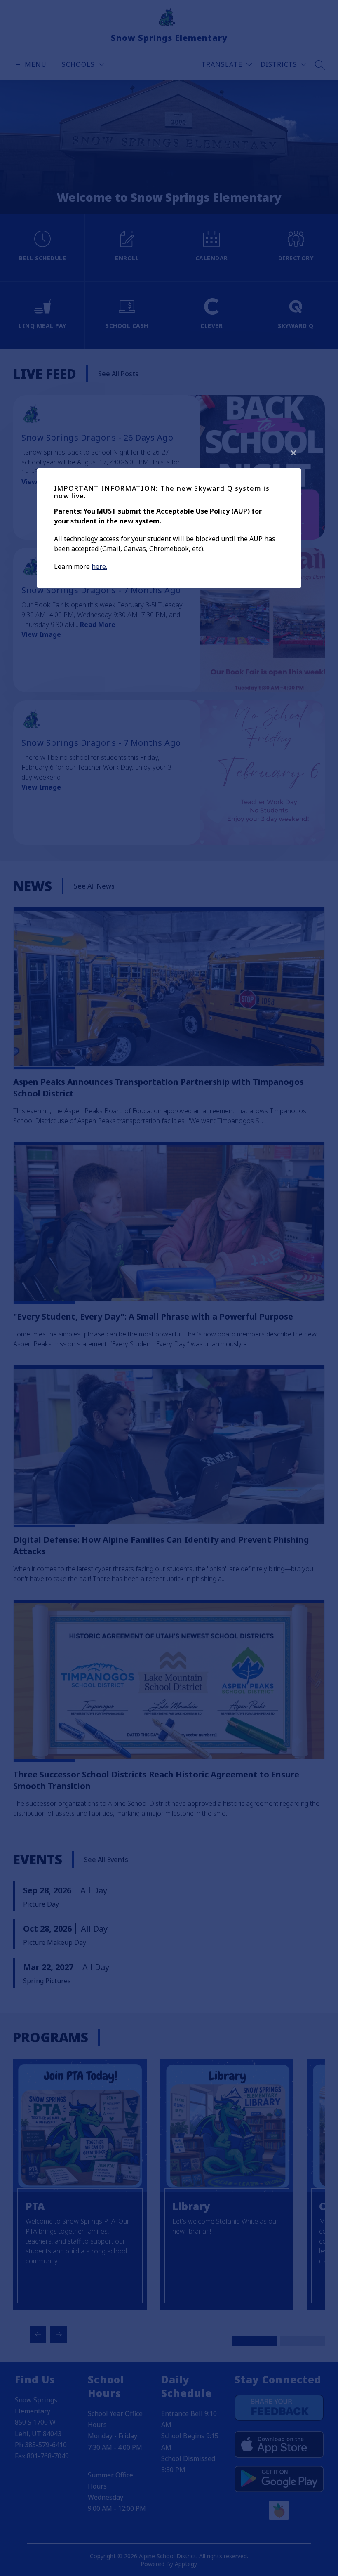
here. (99, 566)
